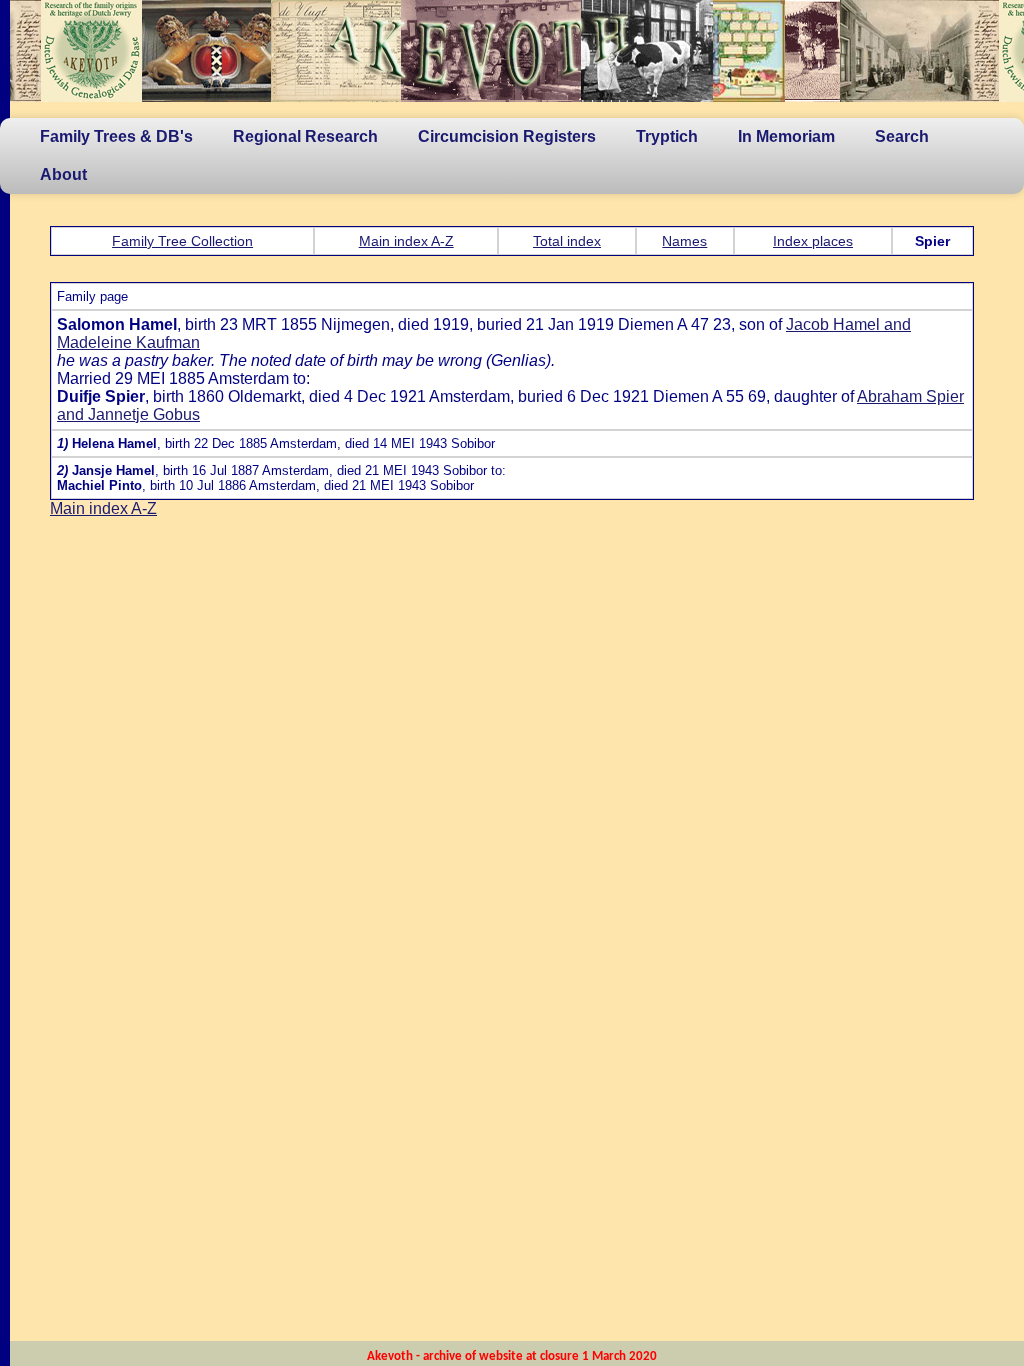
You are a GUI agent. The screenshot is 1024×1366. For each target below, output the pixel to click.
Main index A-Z (406, 241)
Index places (813, 241)
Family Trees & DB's (116, 136)
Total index (567, 241)
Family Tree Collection (182, 241)
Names (684, 241)
